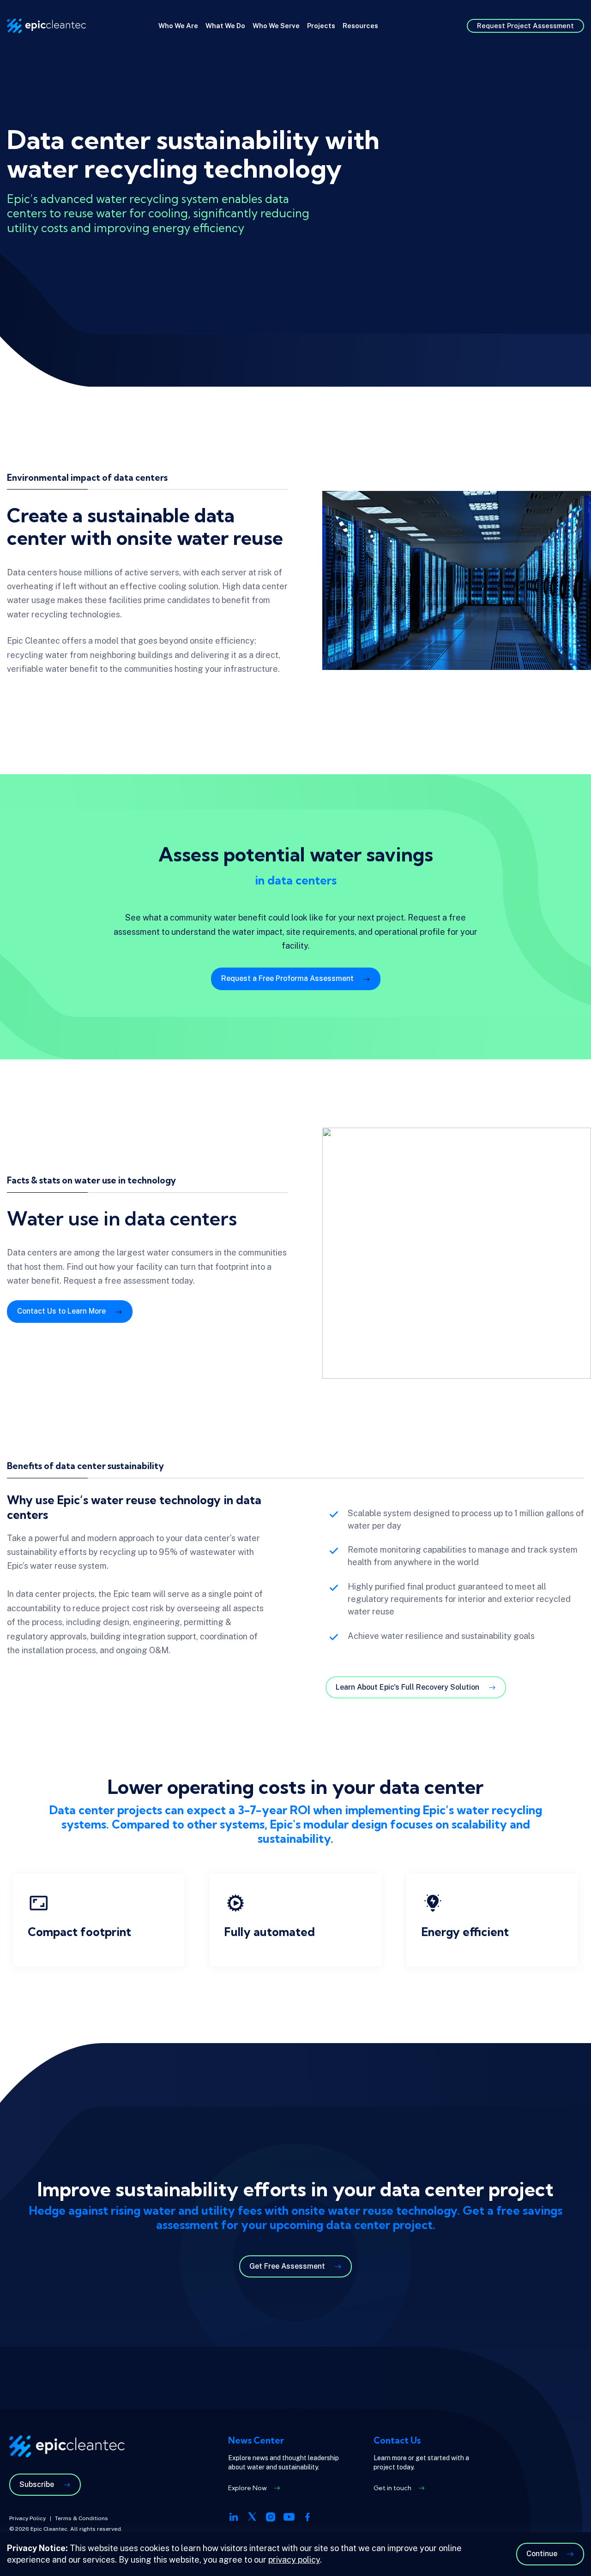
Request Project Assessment (525, 26)
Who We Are (178, 26)
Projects (321, 26)
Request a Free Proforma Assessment (287, 978)
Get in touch (392, 2488)
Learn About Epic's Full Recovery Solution (407, 1687)
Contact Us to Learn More (61, 1311)
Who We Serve (276, 26)
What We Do (225, 26)
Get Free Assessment (287, 2266)
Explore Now (247, 2488)
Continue (542, 2554)
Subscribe (37, 2484)
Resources (360, 26)
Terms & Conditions (81, 2518)
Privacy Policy (27, 2518)
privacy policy (294, 2560)
